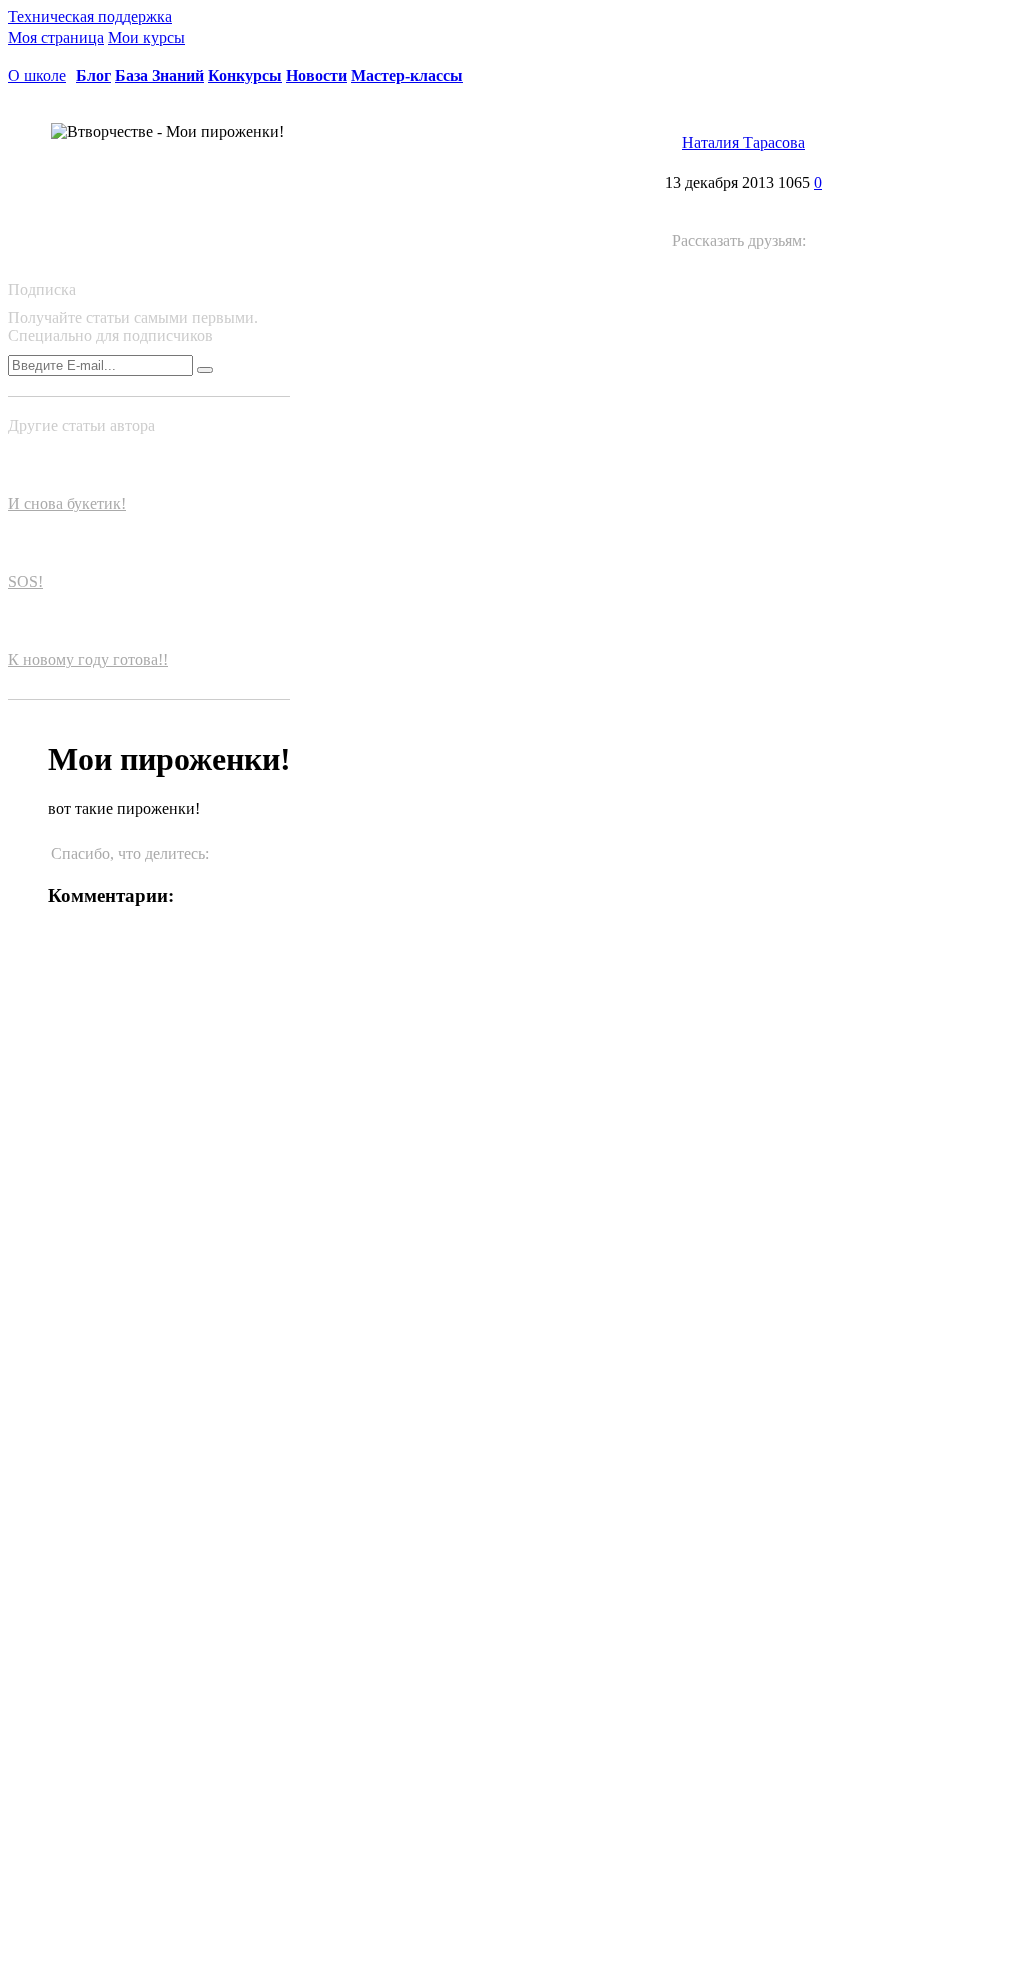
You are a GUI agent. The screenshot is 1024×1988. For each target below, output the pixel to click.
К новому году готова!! (88, 659)
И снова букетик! (67, 503)
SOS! (25, 581)
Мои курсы (146, 37)
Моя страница (56, 37)
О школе (37, 75)
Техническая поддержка (90, 16)
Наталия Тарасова (743, 142)
